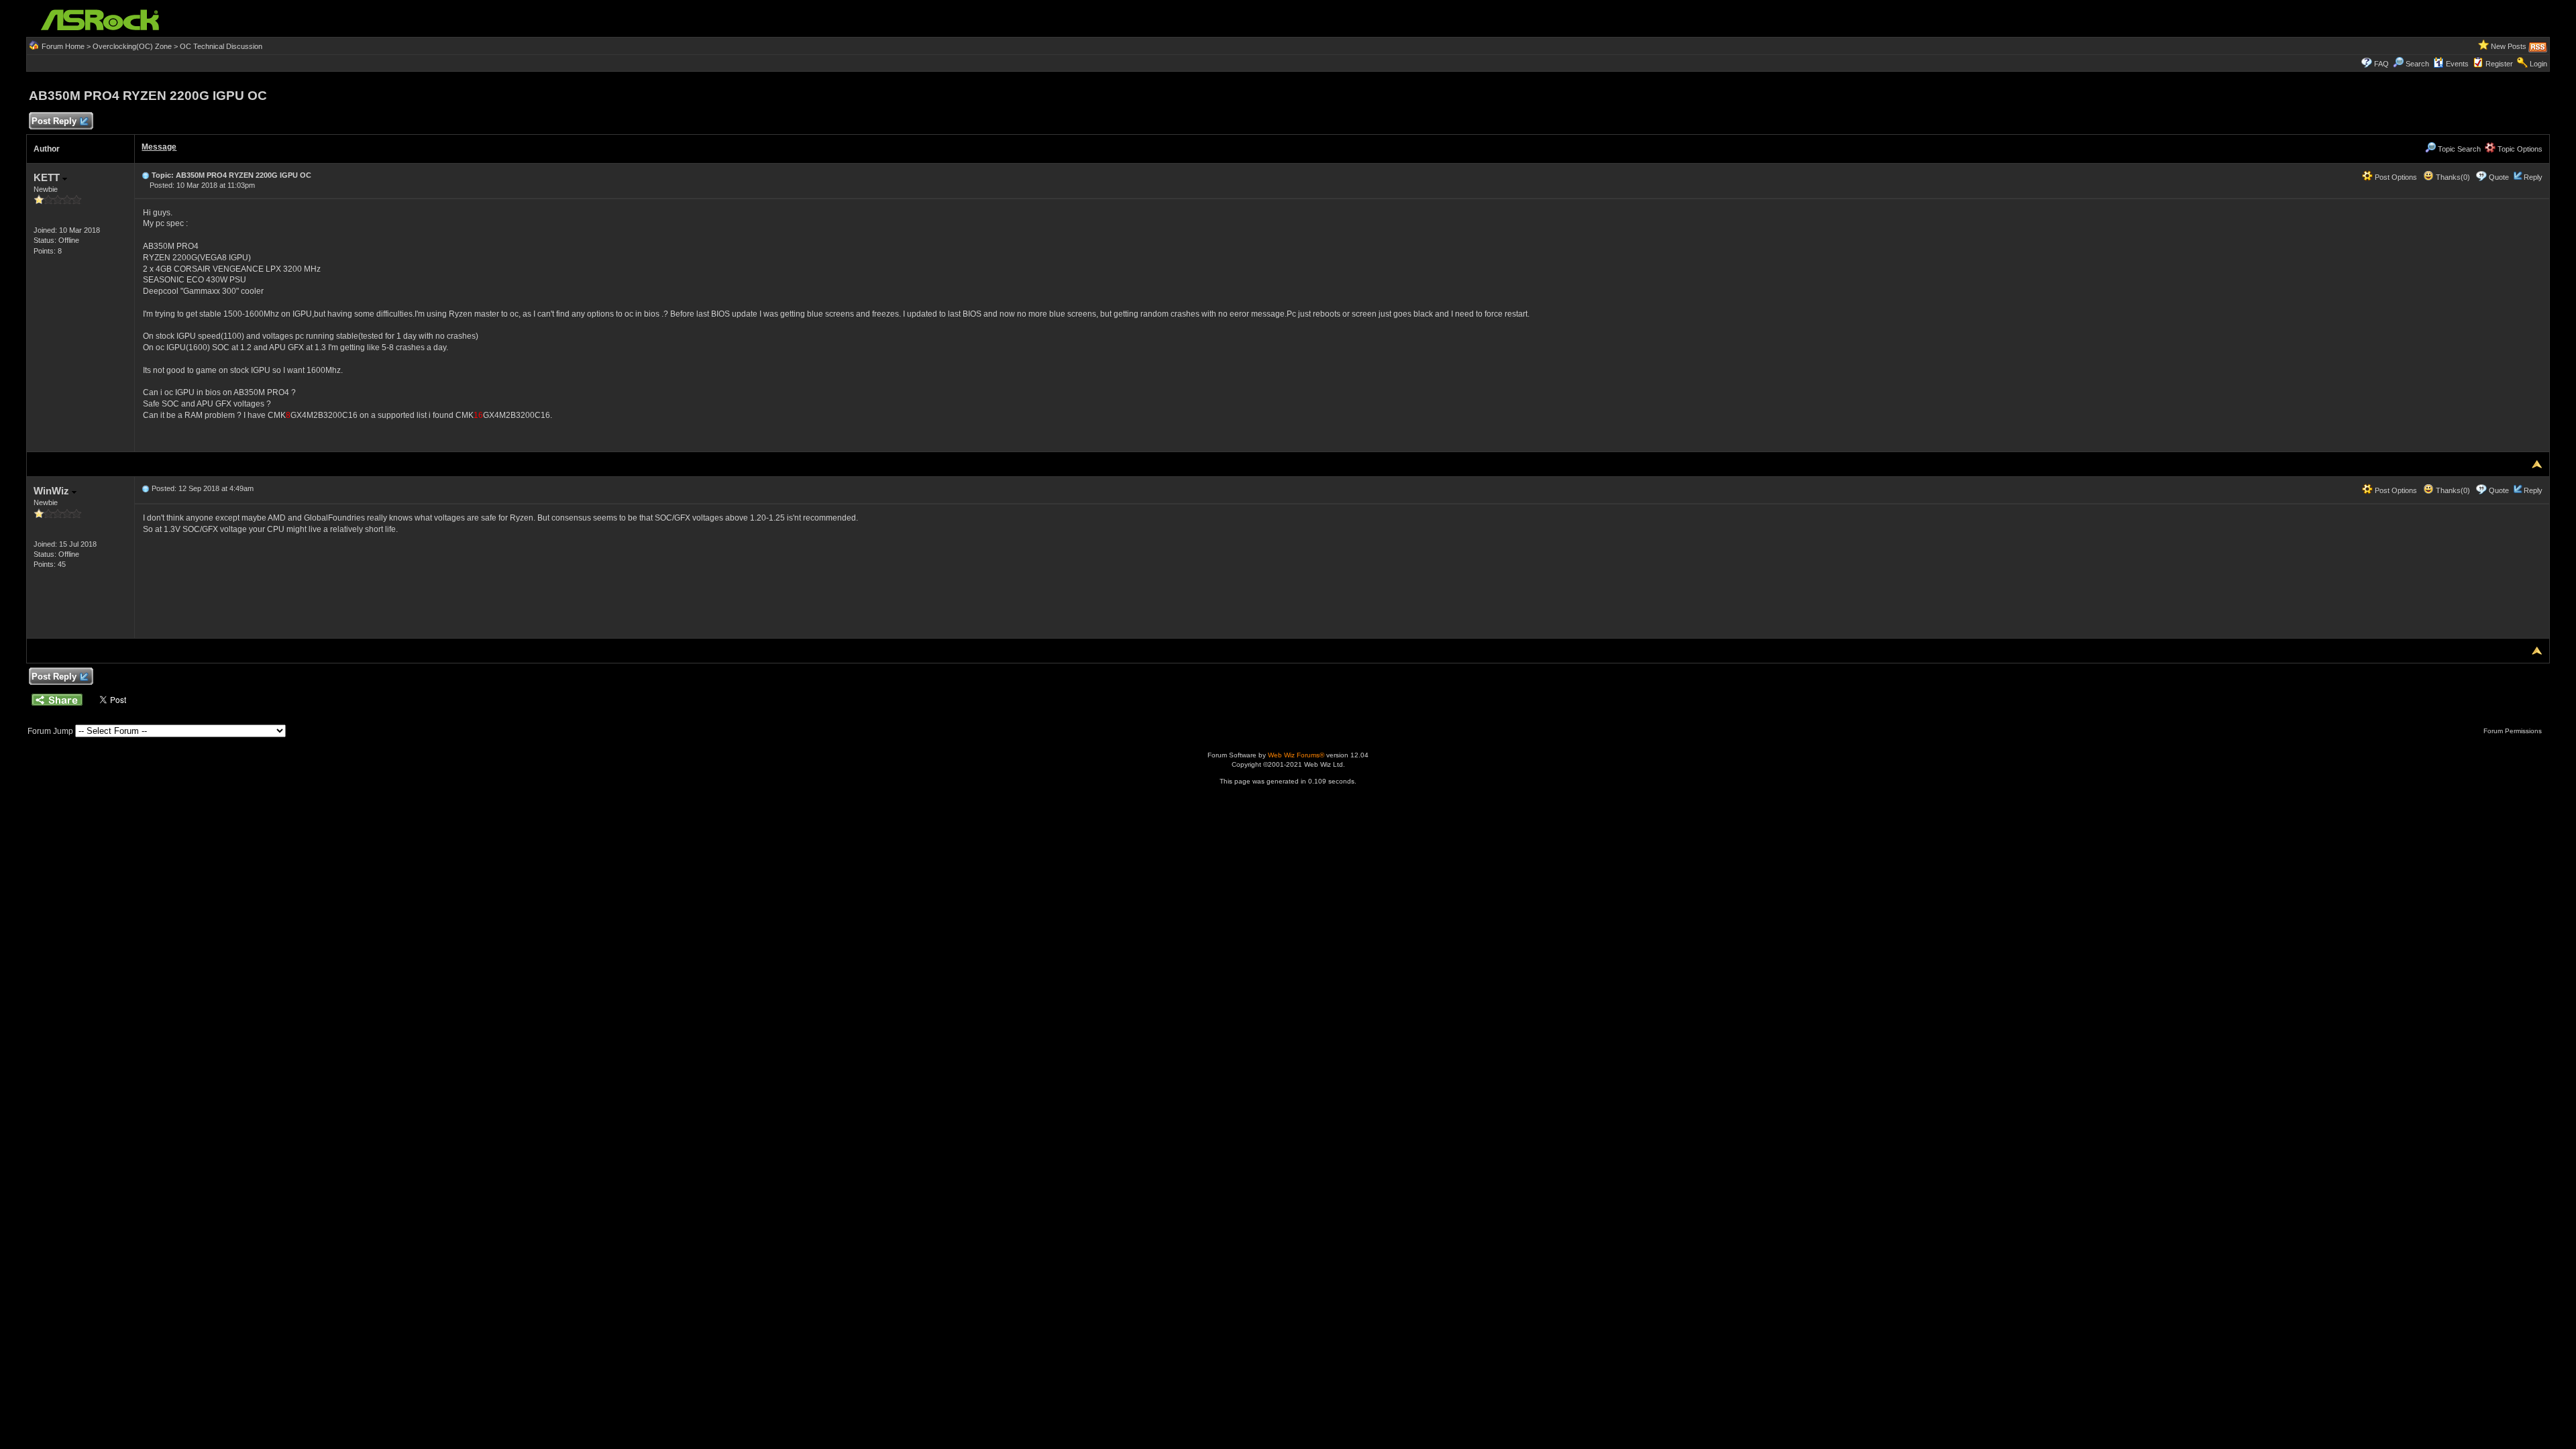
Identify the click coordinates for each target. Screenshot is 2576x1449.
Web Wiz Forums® (1296, 755)
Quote (2499, 177)
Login (2538, 64)
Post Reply (54, 121)
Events (2457, 64)
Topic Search (2458, 149)
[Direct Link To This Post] (146, 175)
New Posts (2509, 46)
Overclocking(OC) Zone (132, 46)
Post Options (2395, 177)
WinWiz (53, 491)
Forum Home (63, 46)
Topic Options (2519, 149)
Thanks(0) (2452, 177)
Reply (2533, 177)
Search (2417, 64)
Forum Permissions (2514, 731)
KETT (48, 177)
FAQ (2381, 64)
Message (159, 147)
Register (2499, 64)
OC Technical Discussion (221, 46)
